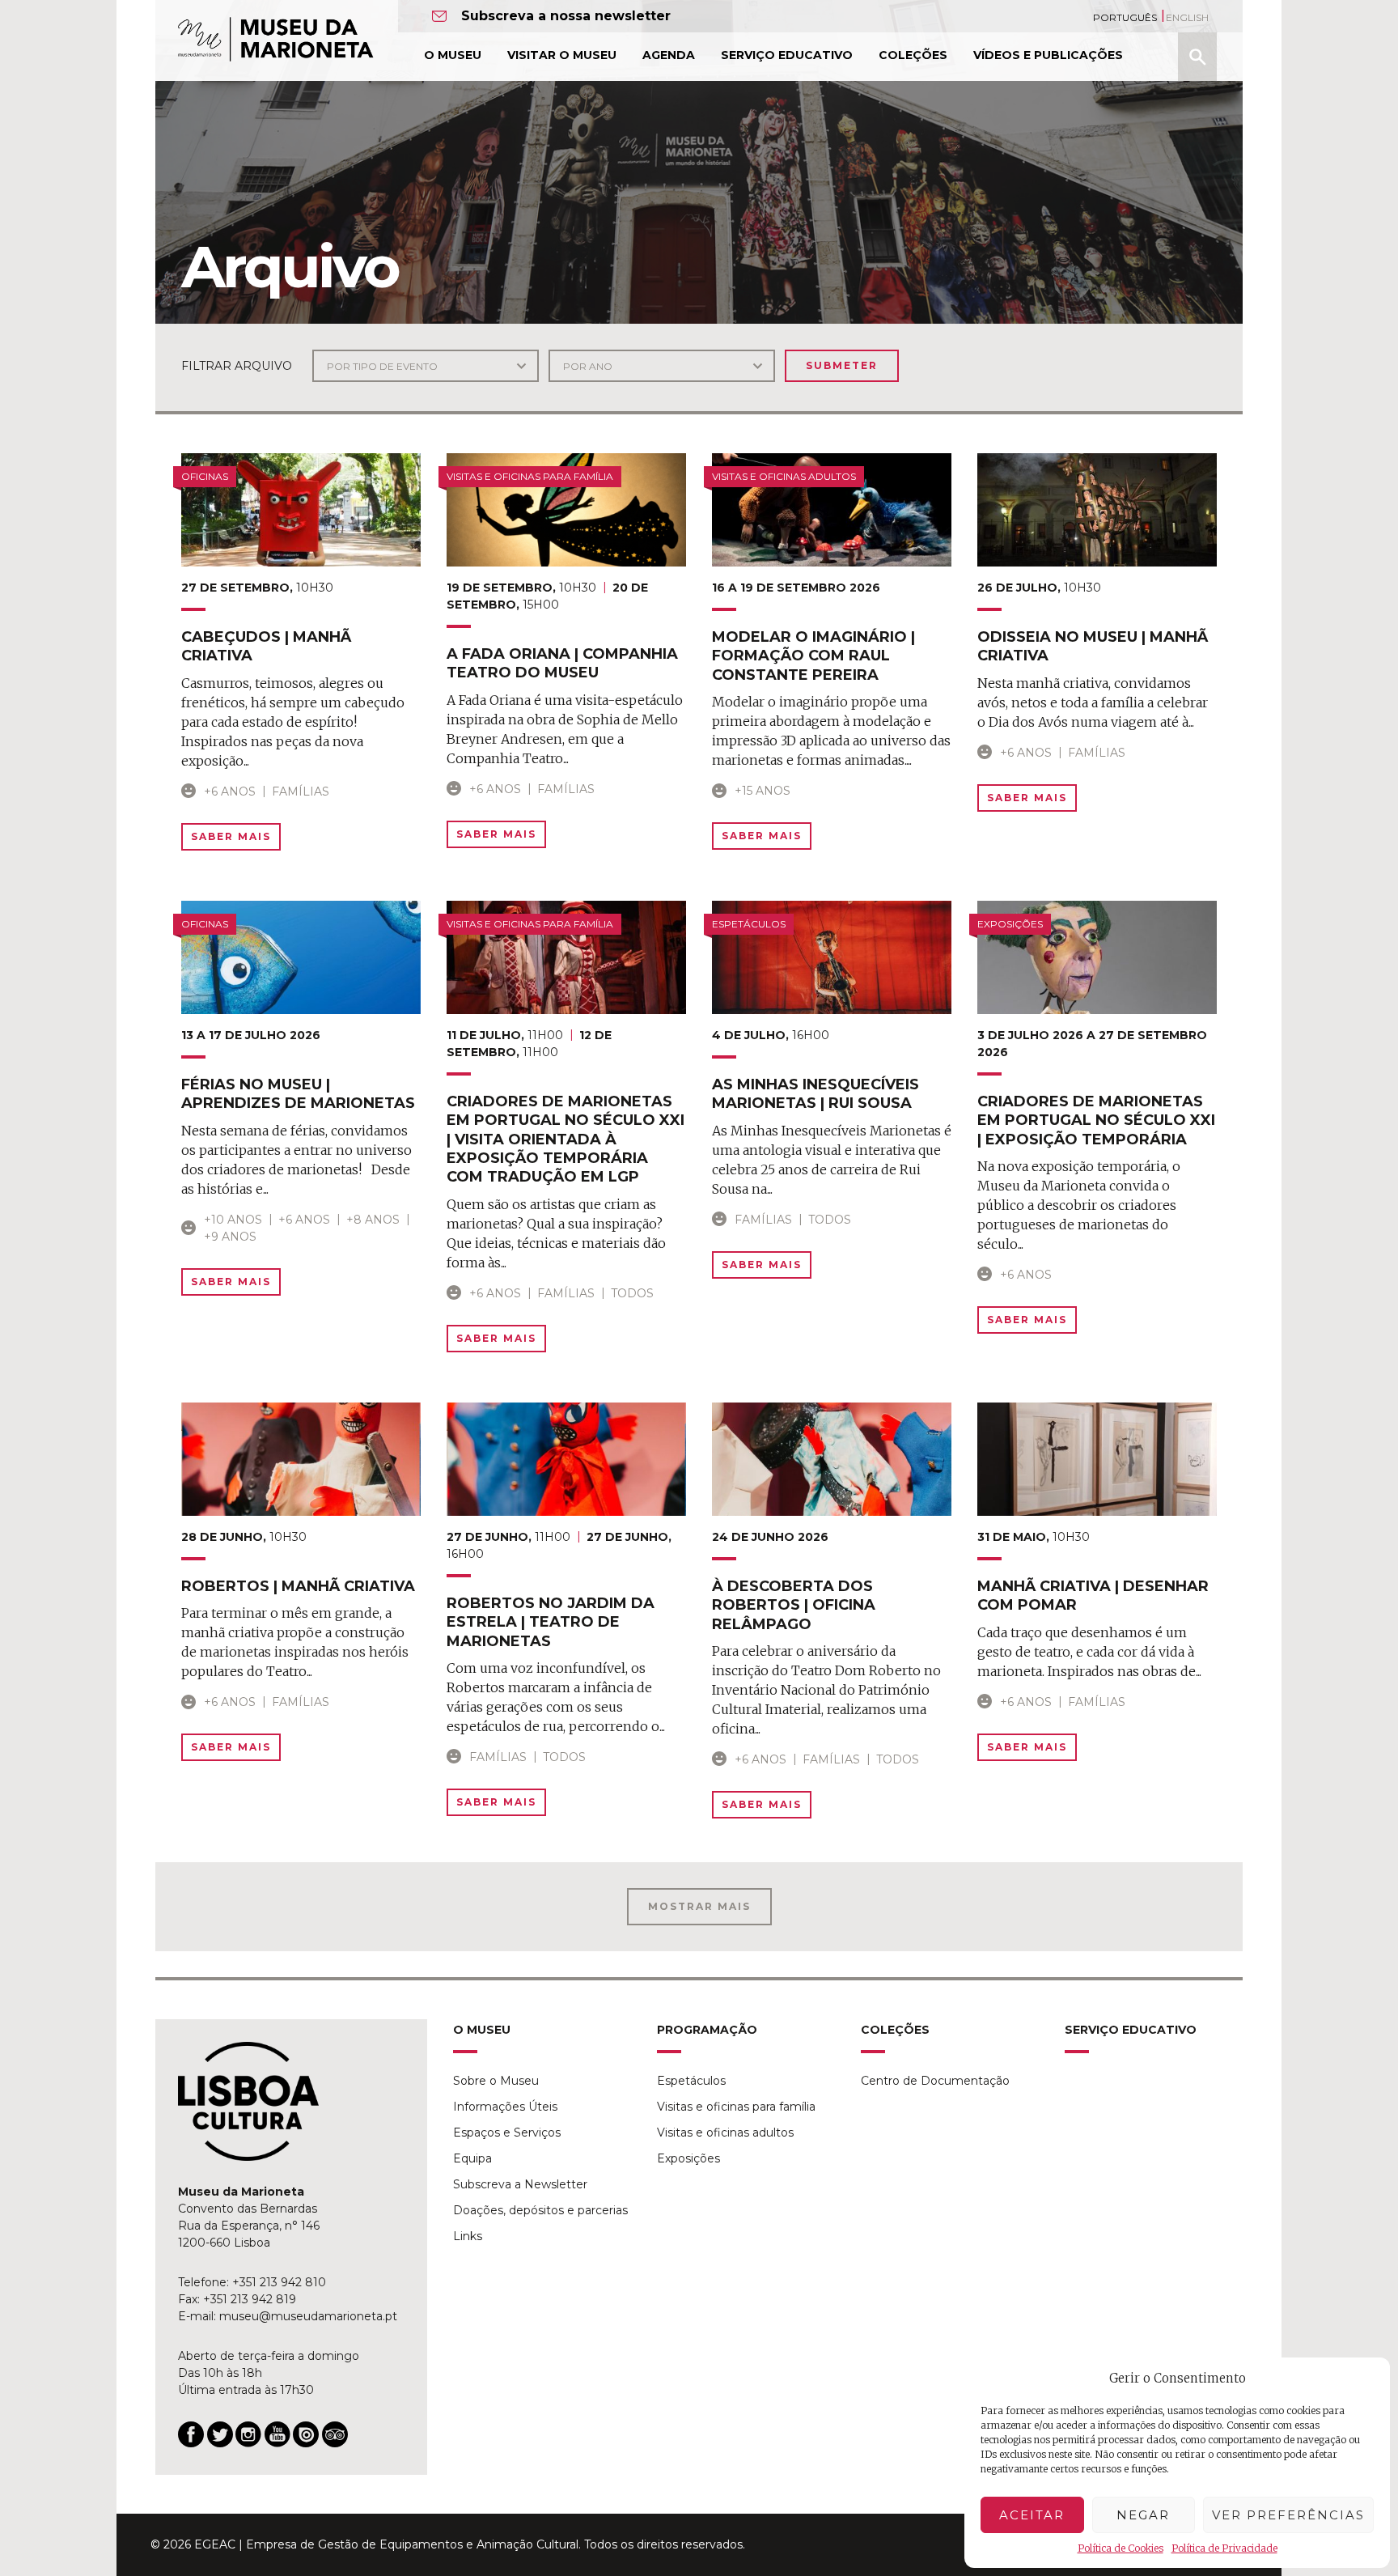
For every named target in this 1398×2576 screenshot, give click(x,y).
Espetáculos (691, 2081)
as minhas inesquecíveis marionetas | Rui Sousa (815, 1094)
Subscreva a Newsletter (520, 2184)
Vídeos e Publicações (1048, 55)
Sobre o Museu (496, 2081)
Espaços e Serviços (507, 2133)
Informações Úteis (505, 2107)
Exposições (688, 2158)
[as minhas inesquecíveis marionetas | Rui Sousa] (832, 957)
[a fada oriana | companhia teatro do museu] (566, 510)
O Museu (453, 55)
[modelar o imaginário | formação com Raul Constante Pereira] (832, 510)
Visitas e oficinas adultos (725, 2133)
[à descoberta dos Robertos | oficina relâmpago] (832, 1459)
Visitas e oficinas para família (736, 2107)
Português (1125, 17)
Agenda (669, 55)
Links (468, 2236)
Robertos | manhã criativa (298, 1586)
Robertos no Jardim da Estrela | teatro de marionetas (551, 1622)
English (1187, 17)
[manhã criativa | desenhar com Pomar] (1097, 1459)
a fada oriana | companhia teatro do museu (562, 663)
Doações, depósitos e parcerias (540, 2210)
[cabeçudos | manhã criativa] (301, 510)
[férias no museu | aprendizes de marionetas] (301, 957)
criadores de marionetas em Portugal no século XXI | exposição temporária (1096, 1120)
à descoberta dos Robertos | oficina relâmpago (794, 1605)
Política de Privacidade (1224, 2548)
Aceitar (1032, 2515)
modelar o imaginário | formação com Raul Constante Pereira (813, 656)
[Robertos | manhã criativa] (301, 1459)
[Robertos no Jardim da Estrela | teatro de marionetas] (566, 1459)
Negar (1143, 2515)
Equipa (472, 2158)
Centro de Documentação (935, 2081)
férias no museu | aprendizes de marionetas (298, 1094)
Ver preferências (1288, 2515)
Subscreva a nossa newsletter (566, 16)
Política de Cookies (1121, 2548)
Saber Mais (231, 836)
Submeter (842, 365)
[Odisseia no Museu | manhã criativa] (1097, 510)
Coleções (913, 55)
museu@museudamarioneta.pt (308, 2316)
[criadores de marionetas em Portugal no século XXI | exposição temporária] (1097, 957)
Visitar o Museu (562, 55)
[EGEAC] (248, 2102)
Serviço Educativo (787, 55)
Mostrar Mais (699, 1906)
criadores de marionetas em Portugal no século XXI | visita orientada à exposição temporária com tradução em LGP (566, 1139)
